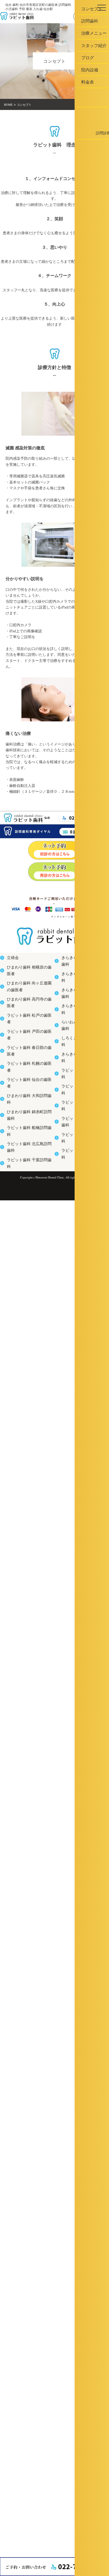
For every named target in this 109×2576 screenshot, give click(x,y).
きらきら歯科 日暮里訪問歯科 (80, 989)
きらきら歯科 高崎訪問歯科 (79, 975)
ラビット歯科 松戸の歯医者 (24, 1019)
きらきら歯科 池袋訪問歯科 (79, 1048)
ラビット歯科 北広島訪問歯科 (26, 1135)
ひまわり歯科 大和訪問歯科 (24, 1092)
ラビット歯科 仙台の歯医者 (24, 1077)
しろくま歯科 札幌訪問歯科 (79, 1033)
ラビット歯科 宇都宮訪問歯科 (80, 1106)
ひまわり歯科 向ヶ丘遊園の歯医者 (29, 989)
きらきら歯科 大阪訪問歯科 (79, 1004)
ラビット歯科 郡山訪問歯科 (79, 1092)
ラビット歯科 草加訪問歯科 (79, 1077)
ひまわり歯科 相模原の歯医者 (26, 975)
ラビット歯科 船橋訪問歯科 (24, 1121)
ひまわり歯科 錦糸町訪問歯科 (26, 1106)
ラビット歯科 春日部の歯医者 (26, 1048)
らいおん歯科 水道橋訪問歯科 (80, 1019)
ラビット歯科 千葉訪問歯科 (24, 1150)
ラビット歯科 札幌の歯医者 (24, 1062)
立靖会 (11, 960)
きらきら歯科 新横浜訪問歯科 (80, 960)
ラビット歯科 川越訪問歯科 (79, 1121)
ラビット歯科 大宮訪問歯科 (79, 1062)
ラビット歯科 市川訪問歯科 (79, 1135)
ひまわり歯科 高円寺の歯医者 (26, 1004)
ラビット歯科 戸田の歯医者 (24, 1033)
